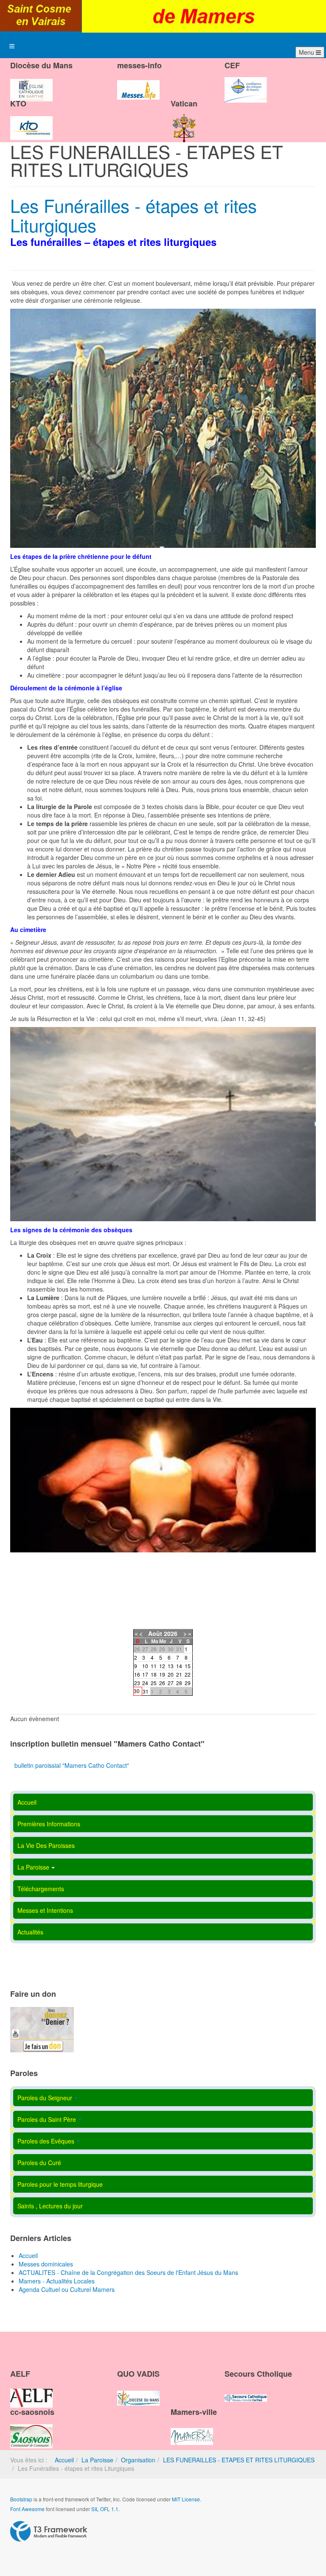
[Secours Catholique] (246, 2391)
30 (137, 1691)
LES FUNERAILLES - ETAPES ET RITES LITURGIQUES (239, 2460)
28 (179, 1683)
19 (162, 1674)
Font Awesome (27, 2509)
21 (179, 1674)
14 (179, 1666)
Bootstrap (21, 2499)
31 (146, 1691)
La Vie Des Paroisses (46, 1845)
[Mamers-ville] (192, 2429)
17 (145, 1674)
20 (171, 1674)
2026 (171, 1633)
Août (155, 1633)
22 (188, 1674)
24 (145, 1683)
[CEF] (246, 83)
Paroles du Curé (39, 2163)
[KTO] (31, 121)
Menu (307, 52)
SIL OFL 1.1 (105, 2509)
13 (171, 1666)
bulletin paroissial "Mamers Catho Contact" (72, 1765)
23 (137, 1683)
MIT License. (187, 2499)
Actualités (30, 1932)
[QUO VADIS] (138, 2391)
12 (162, 1666)
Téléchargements (41, 1889)
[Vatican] (184, 121)
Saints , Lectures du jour (50, 2206)
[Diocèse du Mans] (31, 83)
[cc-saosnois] (31, 2429)
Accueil (27, 1802)
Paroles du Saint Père (47, 2119)
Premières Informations (49, 1824)
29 (188, 1683)
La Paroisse (33, 1867)
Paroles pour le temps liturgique (60, 2184)
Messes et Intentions (45, 1910)
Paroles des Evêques (46, 2141)
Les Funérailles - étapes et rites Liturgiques (133, 215)
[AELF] (31, 2391)
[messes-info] (138, 83)
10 (145, 1666)
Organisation (138, 2460)
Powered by (49, 2531)
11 (154, 1666)
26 (162, 1683)
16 (137, 1674)
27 (171, 1683)
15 (188, 1666)
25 (154, 1683)
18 (154, 1674)
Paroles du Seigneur (45, 2098)
